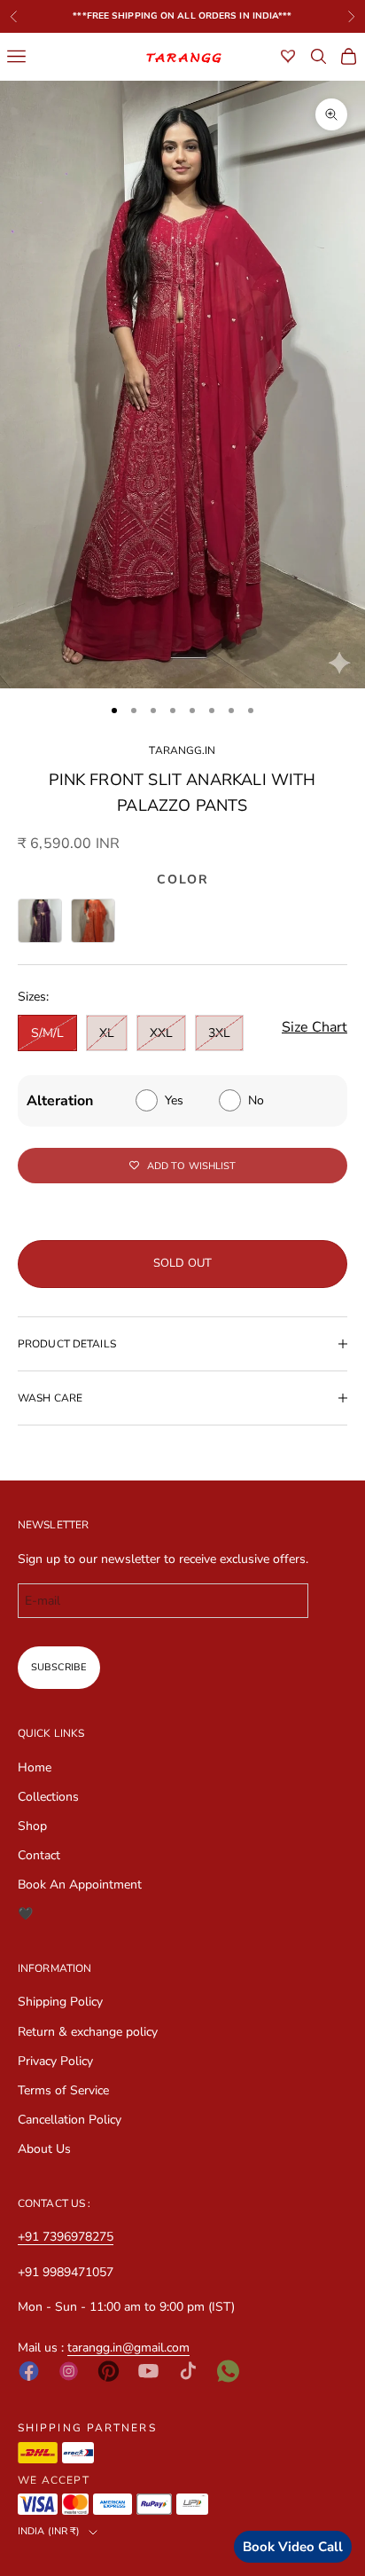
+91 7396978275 (66, 2237)
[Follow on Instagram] (69, 2371)
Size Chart (315, 1027)
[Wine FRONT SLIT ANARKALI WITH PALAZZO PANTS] (40, 921)
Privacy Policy (55, 2061)
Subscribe (59, 1667)
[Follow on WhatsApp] (228, 2371)
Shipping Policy (60, 2002)
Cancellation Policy (70, 2120)
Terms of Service (63, 2090)
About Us (44, 2149)
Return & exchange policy (88, 2032)
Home (35, 1767)
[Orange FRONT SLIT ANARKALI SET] (93, 921)
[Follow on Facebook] (29, 2371)
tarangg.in (182, 750)
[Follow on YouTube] (148, 2371)
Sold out (182, 1263)
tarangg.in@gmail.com (128, 2348)
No (256, 1100)
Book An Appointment (80, 1885)
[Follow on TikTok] (188, 2371)
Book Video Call (293, 2547)
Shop (32, 1826)
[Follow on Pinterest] (109, 2371)
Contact (39, 1855)
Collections (48, 1797)
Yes (174, 1100)
